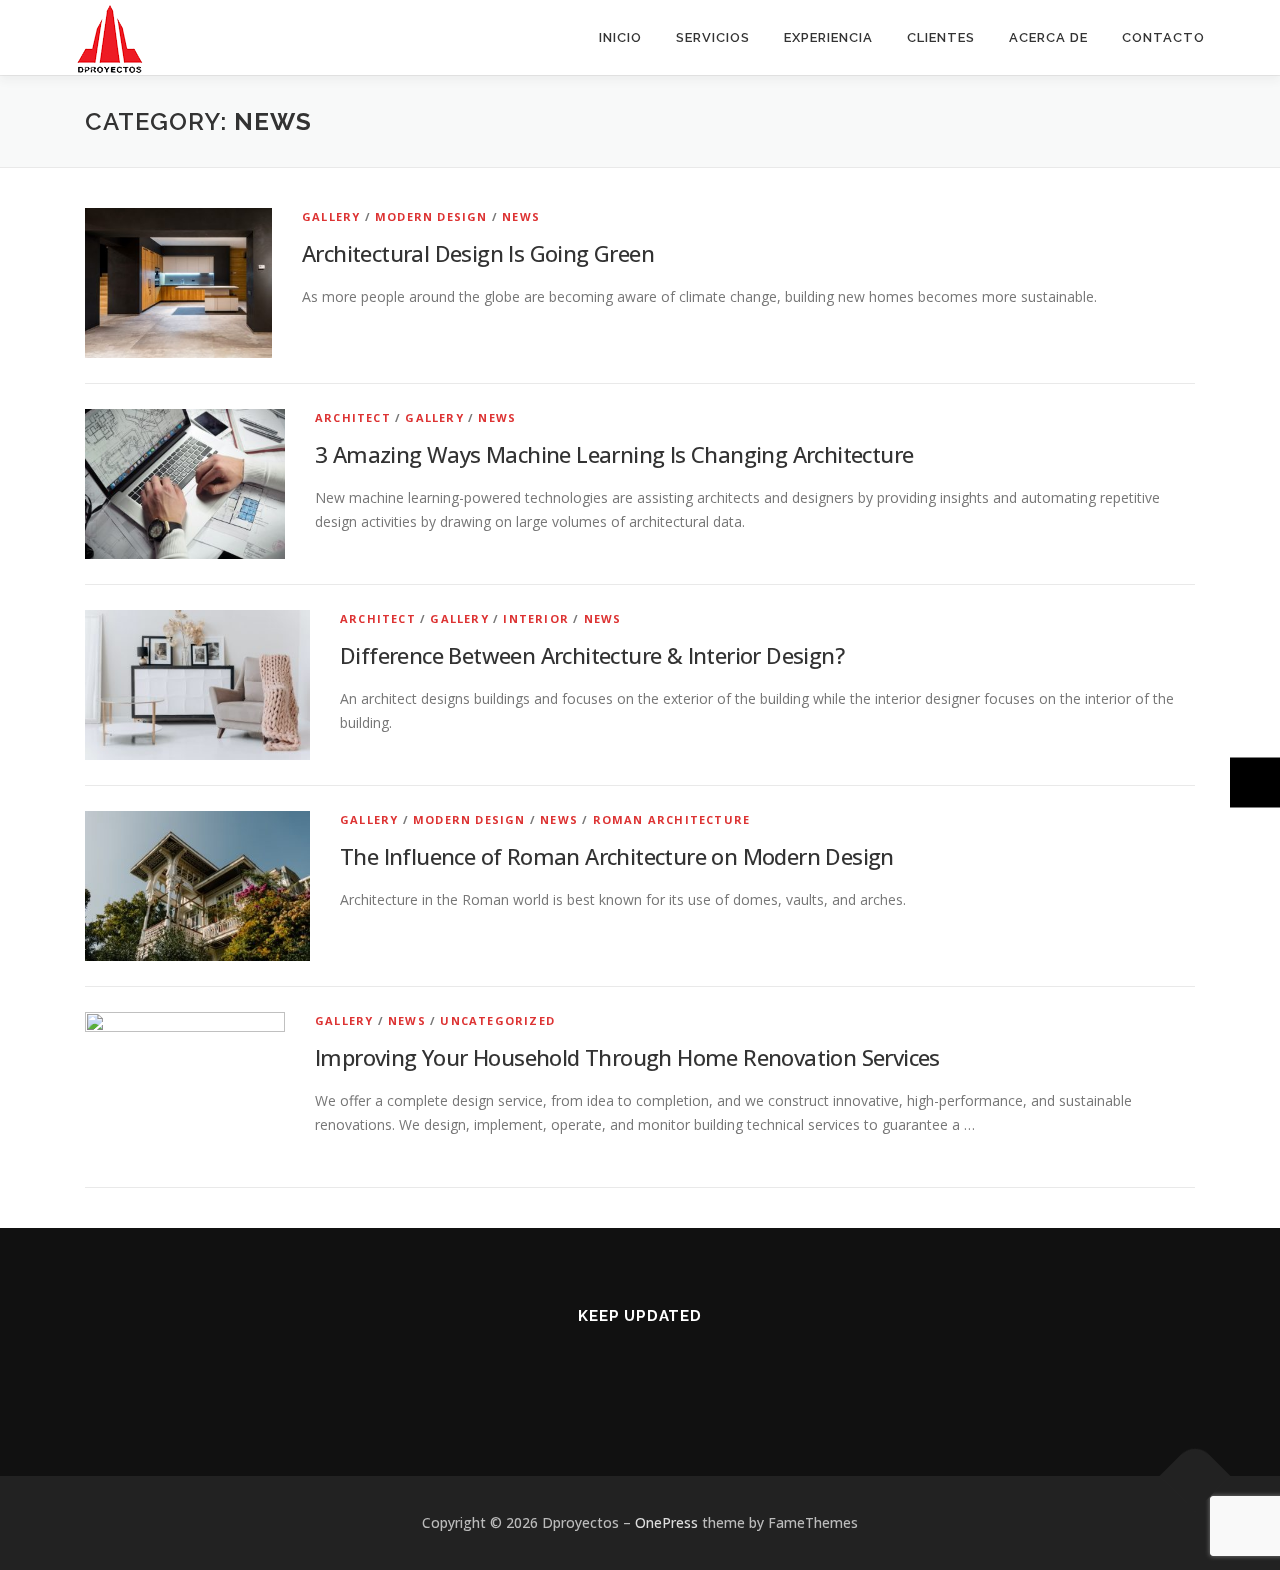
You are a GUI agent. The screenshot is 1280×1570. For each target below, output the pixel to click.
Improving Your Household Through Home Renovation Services (627, 1057)
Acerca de (1048, 37)
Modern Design (431, 216)
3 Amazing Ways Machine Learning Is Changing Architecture (614, 454)
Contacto (1163, 37)
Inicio (620, 37)
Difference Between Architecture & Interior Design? (592, 655)
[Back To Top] (1195, 1476)
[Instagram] (615, 1370)
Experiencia (828, 37)
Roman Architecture (672, 819)
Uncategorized (497, 1020)
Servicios (713, 37)
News (521, 216)
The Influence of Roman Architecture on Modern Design (617, 856)
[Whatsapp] (664, 1370)
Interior (536, 618)
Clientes (941, 37)
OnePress (666, 1522)
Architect (353, 417)
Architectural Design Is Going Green (478, 253)
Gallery (331, 216)
